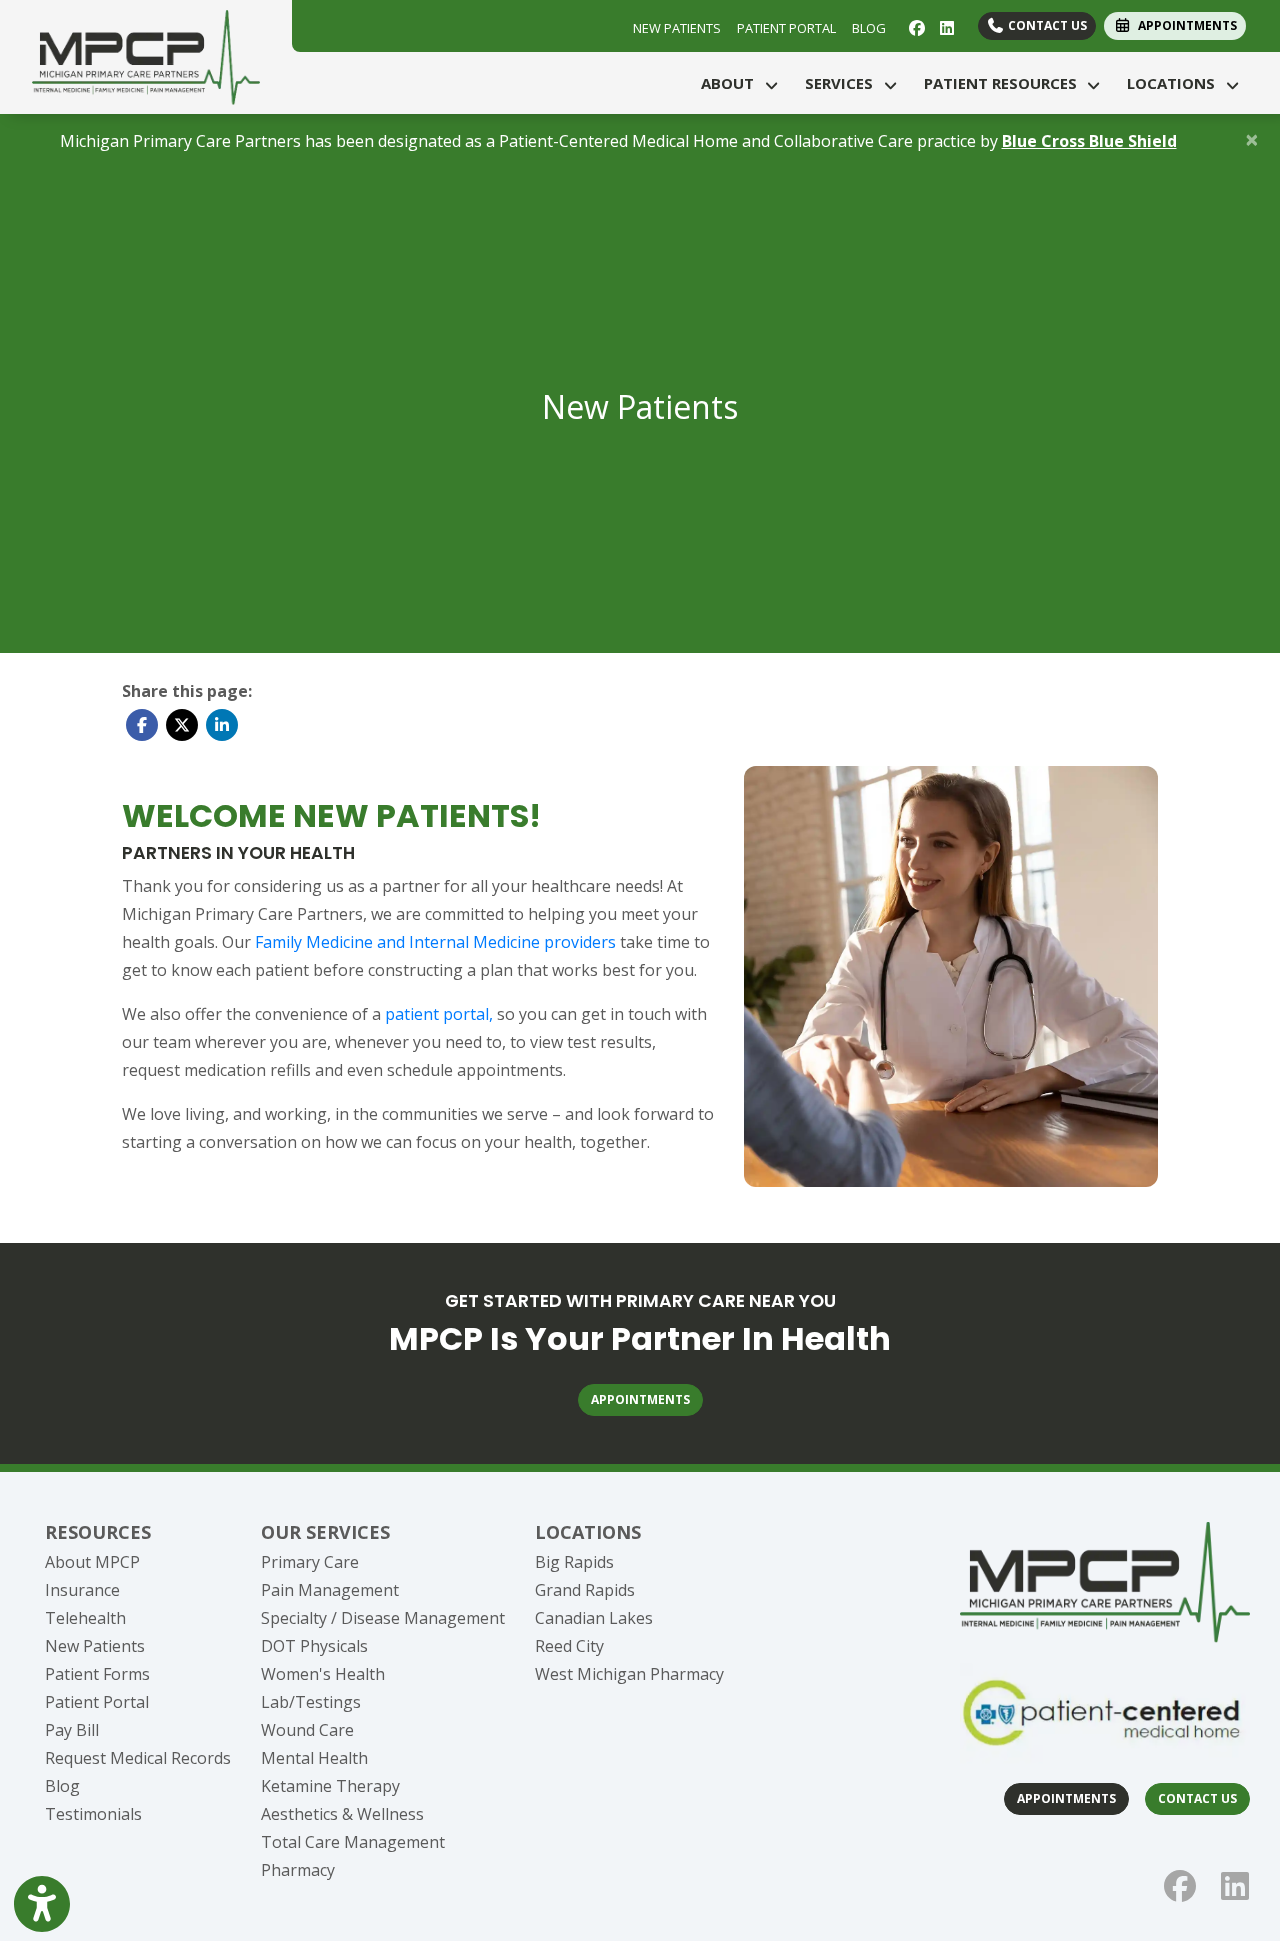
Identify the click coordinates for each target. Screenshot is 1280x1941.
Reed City (569, 1646)
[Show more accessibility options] (42, 1904)
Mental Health (314, 1758)
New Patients (95, 1646)
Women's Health (323, 1674)
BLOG (869, 28)
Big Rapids (574, 1562)
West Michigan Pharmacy (629, 1674)
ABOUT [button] (731, 83)
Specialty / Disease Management (383, 1618)
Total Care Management (353, 1842)
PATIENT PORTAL (786, 28)
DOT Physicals (314, 1646)
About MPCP (92, 1562)
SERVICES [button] (843, 83)
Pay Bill (72, 1730)
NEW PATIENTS (677, 28)
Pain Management (330, 1590)
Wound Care (307, 1730)
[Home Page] (146, 55)
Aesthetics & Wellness (342, 1814)
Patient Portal (97, 1702)
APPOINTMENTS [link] (1184, 25)
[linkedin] (944, 26)
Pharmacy (298, 1870)
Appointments (1066, 1798)
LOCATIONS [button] (1175, 83)
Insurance (82, 1590)
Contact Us (1046, 25)
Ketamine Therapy (330, 1786)
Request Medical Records (138, 1758)
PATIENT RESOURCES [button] (1004, 83)
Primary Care (310, 1562)
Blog (62, 1786)
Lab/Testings (311, 1702)
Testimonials (93, 1814)
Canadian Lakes (594, 1618)
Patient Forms (97, 1674)
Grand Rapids (585, 1590)
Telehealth (85, 1618)
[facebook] (914, 26)
